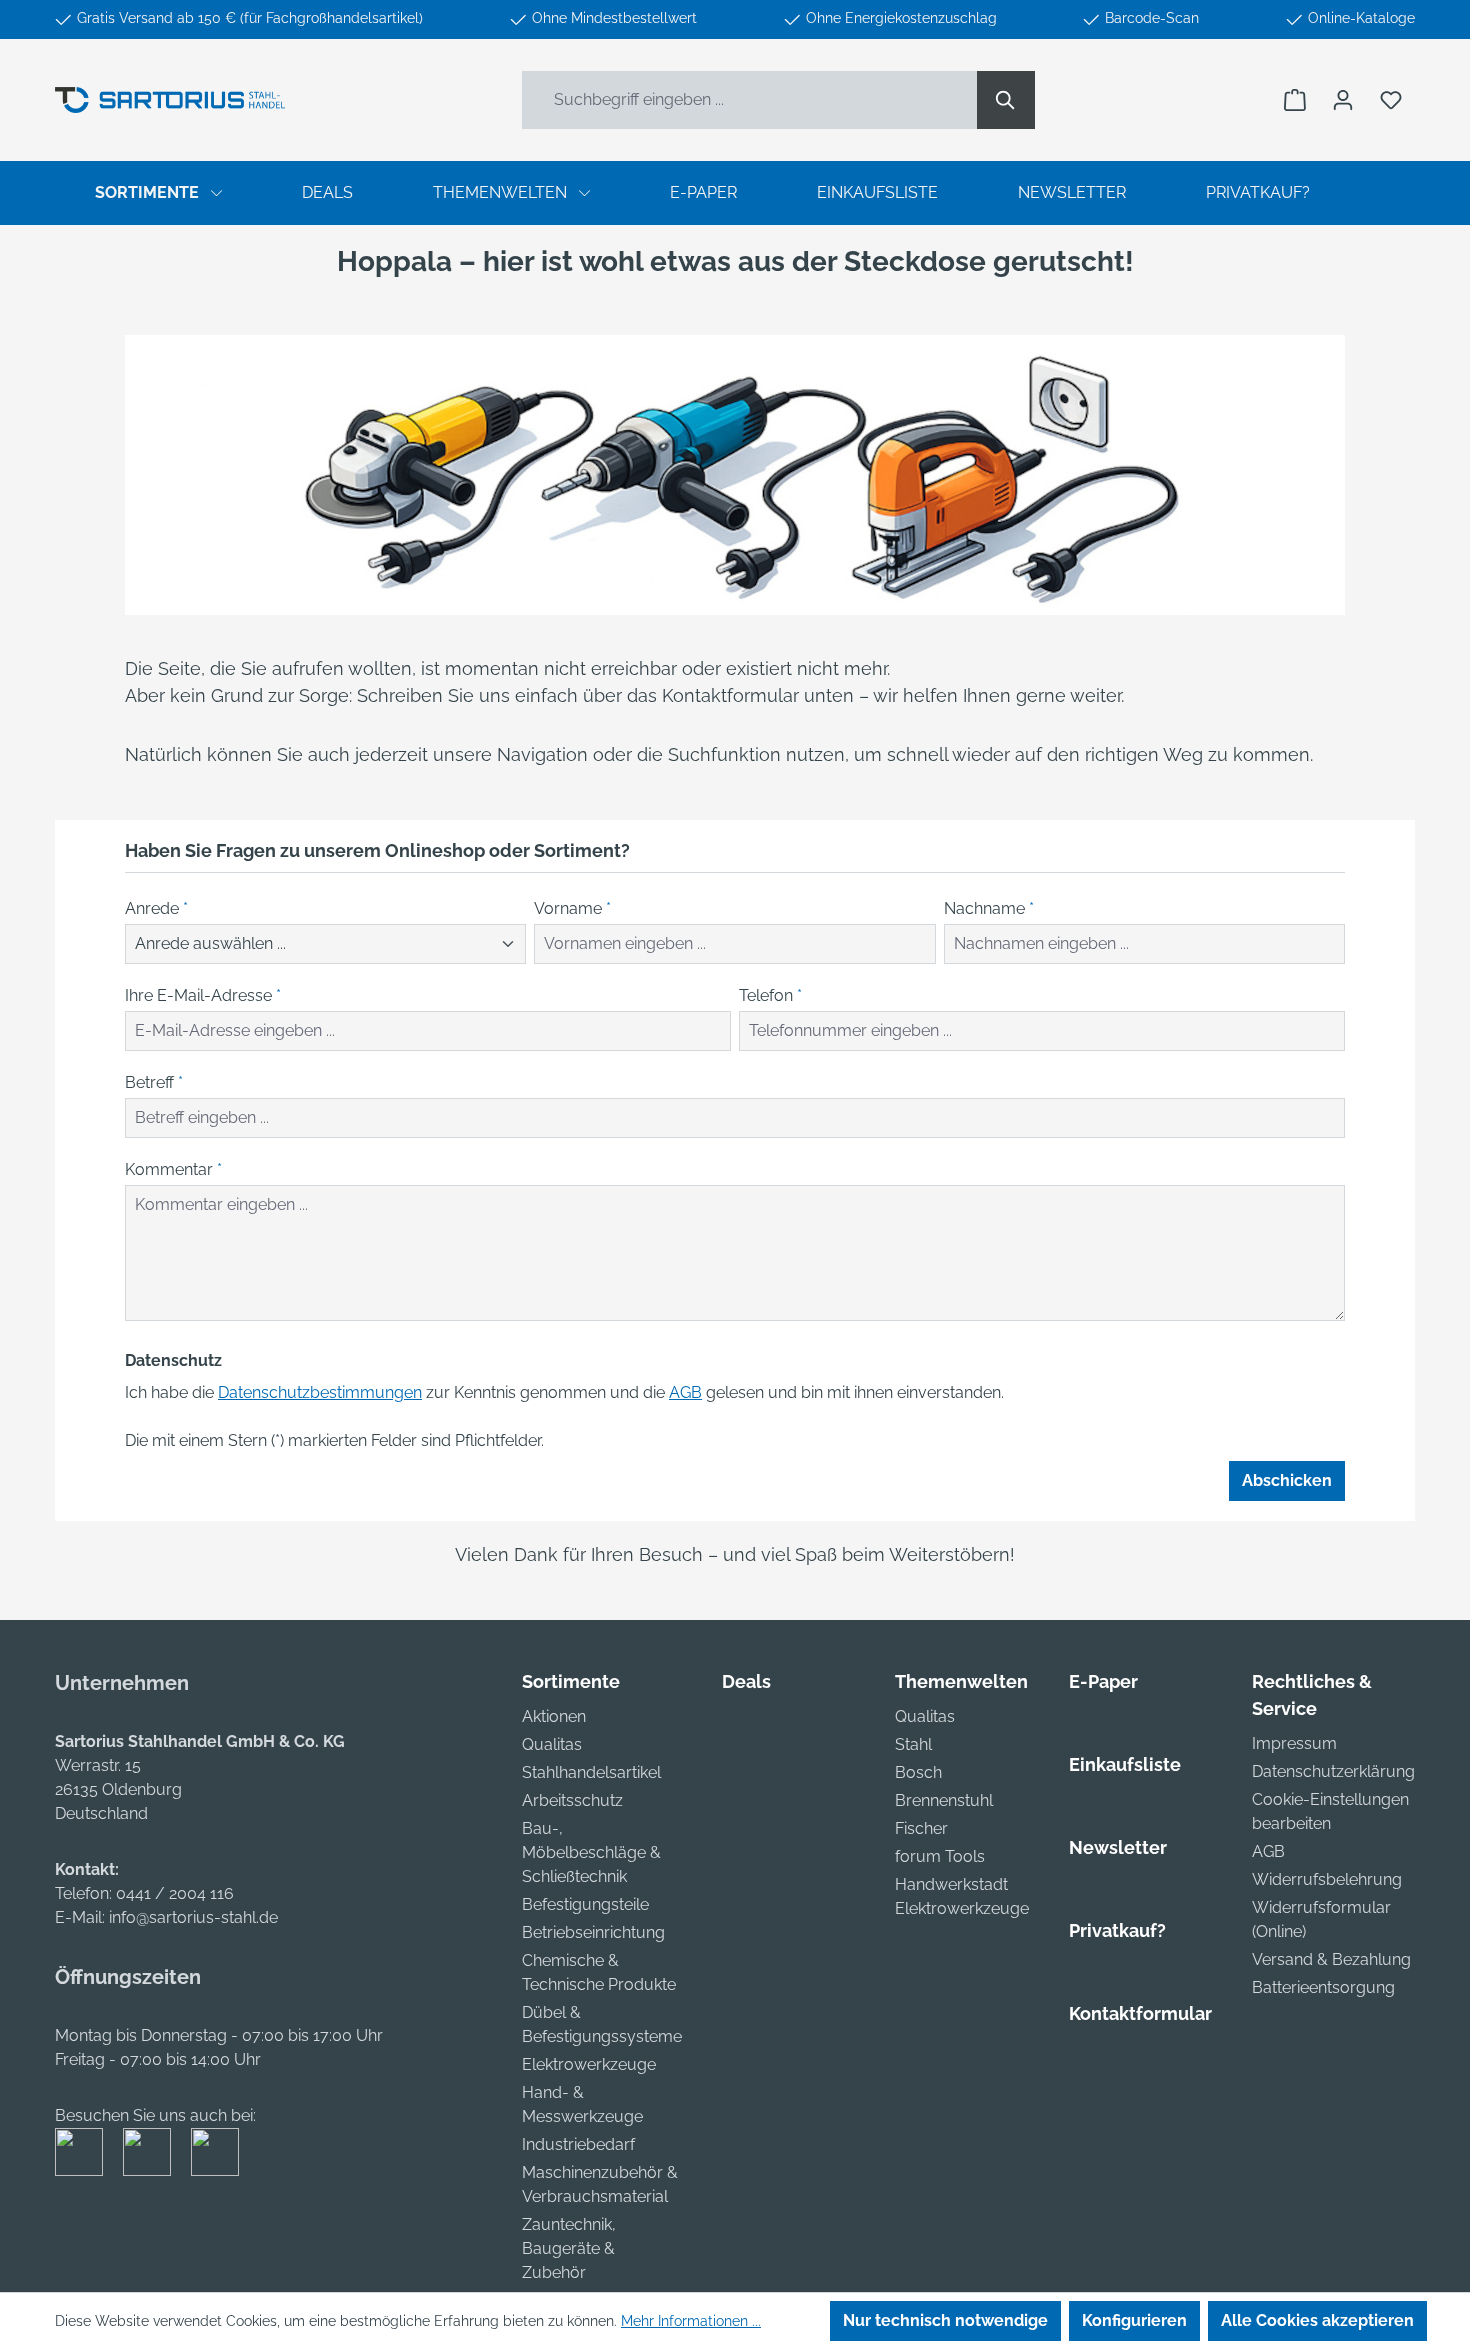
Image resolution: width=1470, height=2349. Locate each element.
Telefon (770, 995)
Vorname (572, 908)
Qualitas (552, 1744)
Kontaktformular (1140, 2013)
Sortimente (571, 1681)
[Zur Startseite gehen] (170, 100)
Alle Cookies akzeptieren (1317, 2320)
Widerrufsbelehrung (1327, 1879)
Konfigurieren (1134, 2320)
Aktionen (554, 1716)
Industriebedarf (578, 2144)
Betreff (154, 1082)
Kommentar (173, 1169)
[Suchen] (1006, 100)
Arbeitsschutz (572, 1800)
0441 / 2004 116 (175, 1893)
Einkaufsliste (1125, 1764)
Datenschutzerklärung (1333, 1771)
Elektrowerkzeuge (589, 2064)
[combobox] (750, 100)
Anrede (156, 908)
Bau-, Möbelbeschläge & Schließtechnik (591, 1852)
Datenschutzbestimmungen (320, 1392)
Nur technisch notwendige (945, 2320)
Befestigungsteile (585, 1904)
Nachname (989, 908)
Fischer (921, 1828)
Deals (746, 1681)
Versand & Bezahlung (1331, 1959)
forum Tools (940, 1856)
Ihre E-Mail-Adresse (203, 995)
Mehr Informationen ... (691, 2321)
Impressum (1294, 1743)
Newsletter (1118, 1847)
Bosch (918, 1772)
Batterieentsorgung (1323, 1987)
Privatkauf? (1117, 1930)
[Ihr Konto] (1343, 100)
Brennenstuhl (944, 1800)
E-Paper (1103, 1681)
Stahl (913, 1744)
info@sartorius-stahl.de (193, 1917)
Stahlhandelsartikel (591, 1772)
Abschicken (1287, 1480)
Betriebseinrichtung (593, 1932)
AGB (685, 1392)
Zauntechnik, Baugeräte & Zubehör (569, 2248)
